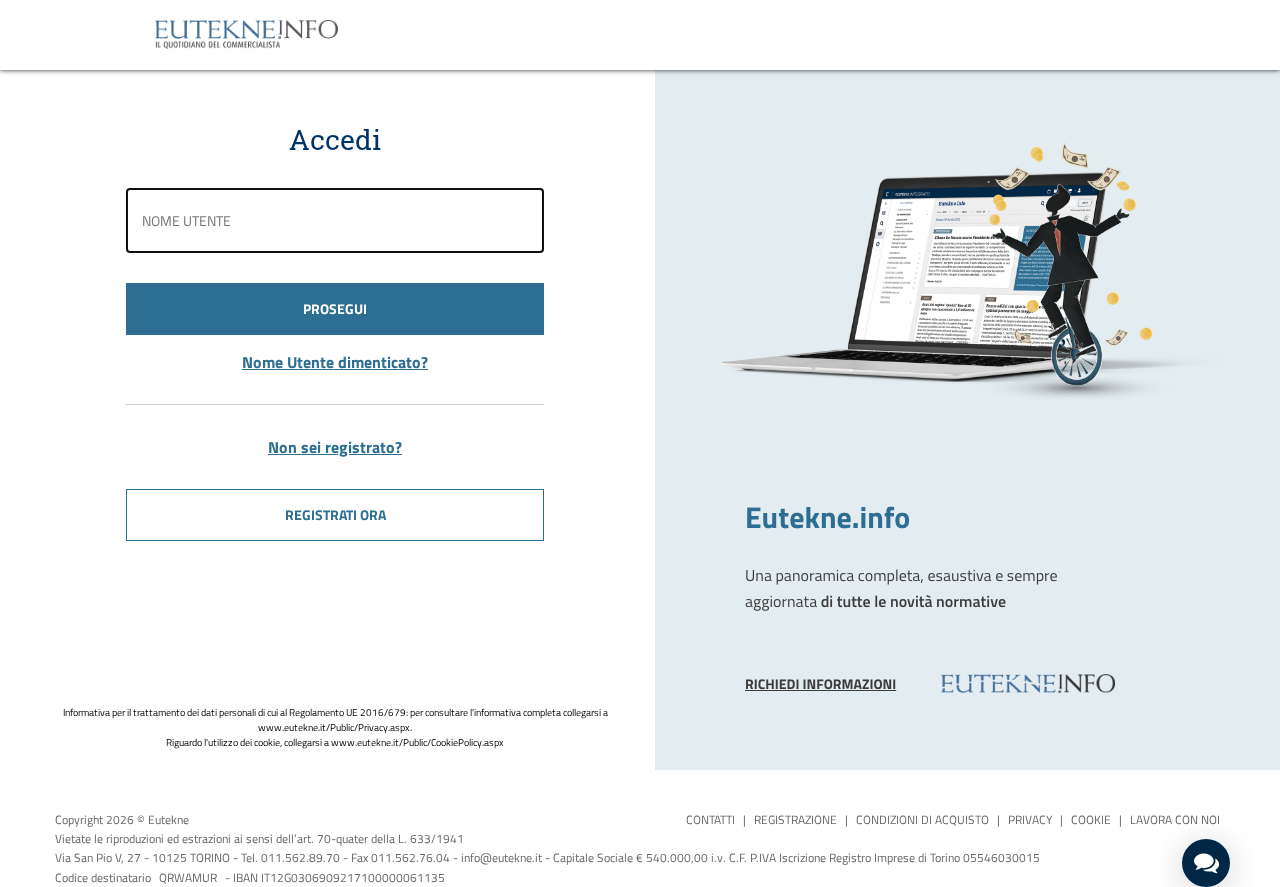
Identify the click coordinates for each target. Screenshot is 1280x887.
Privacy (1030, 819)
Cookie (1091, 819)
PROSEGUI (335, 308)
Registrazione (795, 819)
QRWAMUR (188, 877)
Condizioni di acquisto (922, 819)
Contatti (710, 819)
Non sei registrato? (335, 447)
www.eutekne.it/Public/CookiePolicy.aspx (417, 742)
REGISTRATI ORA (335, 514)
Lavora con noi (1175, 819)
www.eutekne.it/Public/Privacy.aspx (334, 727)
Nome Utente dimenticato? (335, 362)
